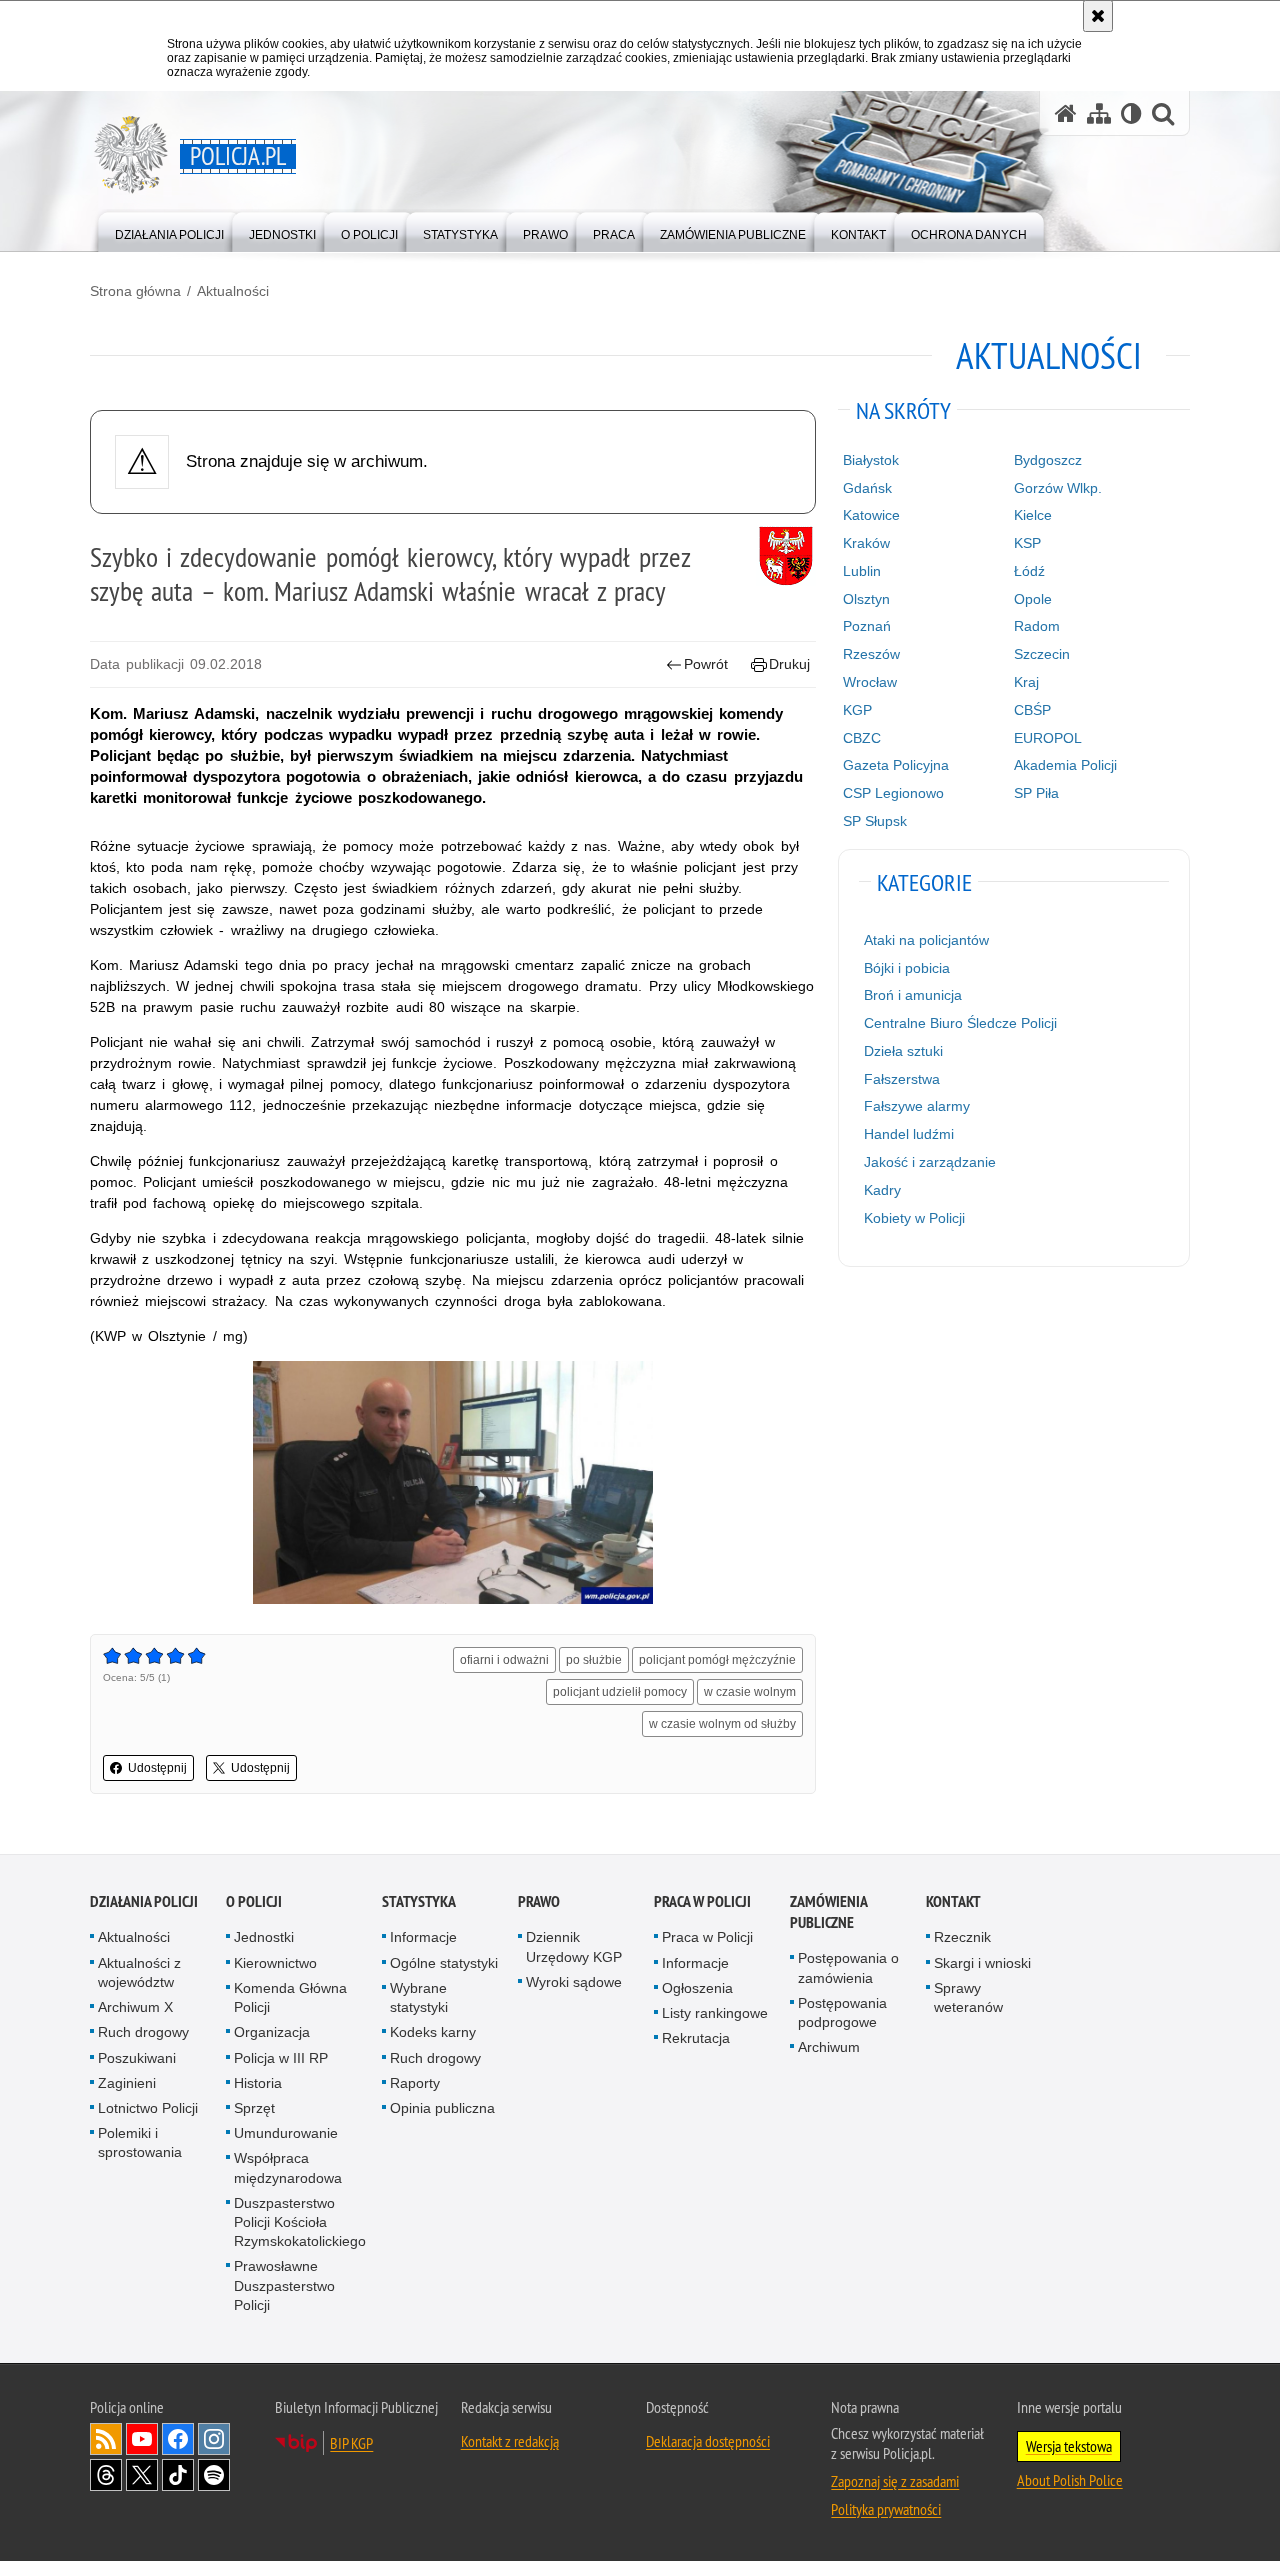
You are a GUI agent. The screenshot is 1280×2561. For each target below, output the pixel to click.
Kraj (1026, 682)
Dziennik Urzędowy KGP (574, 1946)
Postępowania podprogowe (842, 2012)
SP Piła (1036, 793)
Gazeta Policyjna (896, 765)
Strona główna (135, 291)
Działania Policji (144, 1901)
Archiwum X (135, 2007)
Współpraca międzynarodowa (288, 2167)
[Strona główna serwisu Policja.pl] (1066, 113)
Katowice (871, 515)
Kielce (1033, 515)
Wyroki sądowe (574, 1982)
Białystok (871, 460)
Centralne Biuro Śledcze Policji (960, 1023)
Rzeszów (871, 654)
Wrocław (870, 682)
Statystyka (419, 1901)
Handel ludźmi (909, 1134)
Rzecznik (962, 1937)
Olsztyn (866, 599)
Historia (258, 2083)
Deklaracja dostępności (708, 2441)
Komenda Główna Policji (290, 1997)
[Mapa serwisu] (1099, 113)
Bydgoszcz (1048, 460)
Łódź (1029, 571)
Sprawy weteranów (968, 1997)
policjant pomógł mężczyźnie (717, 1660)
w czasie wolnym (750, 1692)
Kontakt (953, 1901)
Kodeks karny (433, 2032)
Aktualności (233, 291)
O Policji (254, 1901)
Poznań (867, 626)
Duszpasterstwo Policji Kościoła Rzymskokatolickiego (300, 2222)
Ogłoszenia (697, 1988)
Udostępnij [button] (157, 1768)
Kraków (866, 543)
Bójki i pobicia (907, 968)
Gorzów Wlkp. (1058, 488)
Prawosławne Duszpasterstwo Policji (284, 2285)
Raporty (415, 2083)
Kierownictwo (275, 1963)
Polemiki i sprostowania (140, 2142)
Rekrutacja (696, 2038)
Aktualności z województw (139, 1972)
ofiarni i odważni (504, 1660)
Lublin (862, 571)
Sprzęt (254, 2108)
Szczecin (1042, 654)
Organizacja (272, 2032)
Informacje (423, 1937)
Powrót (706, 664)
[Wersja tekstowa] (1131, 113)
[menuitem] (169, 230)
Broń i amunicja (913, 995)
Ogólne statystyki (444, 1963)
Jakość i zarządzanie (930, 1162)
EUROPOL (1048, 738)
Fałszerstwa (902, 1079)
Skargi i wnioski (982, 1963)
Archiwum (829, 2047)
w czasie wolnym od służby (722, 1724)
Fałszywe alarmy (917, 1106)
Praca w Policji (702, 1901)
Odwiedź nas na (142, 2439)
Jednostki (264, 1937)
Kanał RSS (106, 2439)
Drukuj (789, 664)
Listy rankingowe (715, 2013)
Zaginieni (127, 2083)
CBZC (862, 738)
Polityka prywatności (886, 2509)
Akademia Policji (1065, 765)
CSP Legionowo (893, 793)
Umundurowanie (286, 2133)
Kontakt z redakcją (510, 2441)
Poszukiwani (137, 2058)
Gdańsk (867, 488)
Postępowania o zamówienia (848, 1967)
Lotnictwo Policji (148, 2108)
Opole (1033, 599)
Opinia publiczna (442, 2108)
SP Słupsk (875, 821)
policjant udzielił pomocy (620, 1692)
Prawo (539, 1901)
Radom (1037, 626)
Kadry (882, 1190)
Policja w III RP (281, 2058)
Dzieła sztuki (903, 1051)
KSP (1027, 543)
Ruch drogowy (143, 2032)
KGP (857, 710)
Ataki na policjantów (926, 940)
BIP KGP (351, 2443)
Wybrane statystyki (419, 1997)
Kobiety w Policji (914, 1218)
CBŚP (1032, 710)
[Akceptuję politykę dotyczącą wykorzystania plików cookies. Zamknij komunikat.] (1098, 16)
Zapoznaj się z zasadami (895, 2481)
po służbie (594, 1660)
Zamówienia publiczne (828, 1912)
